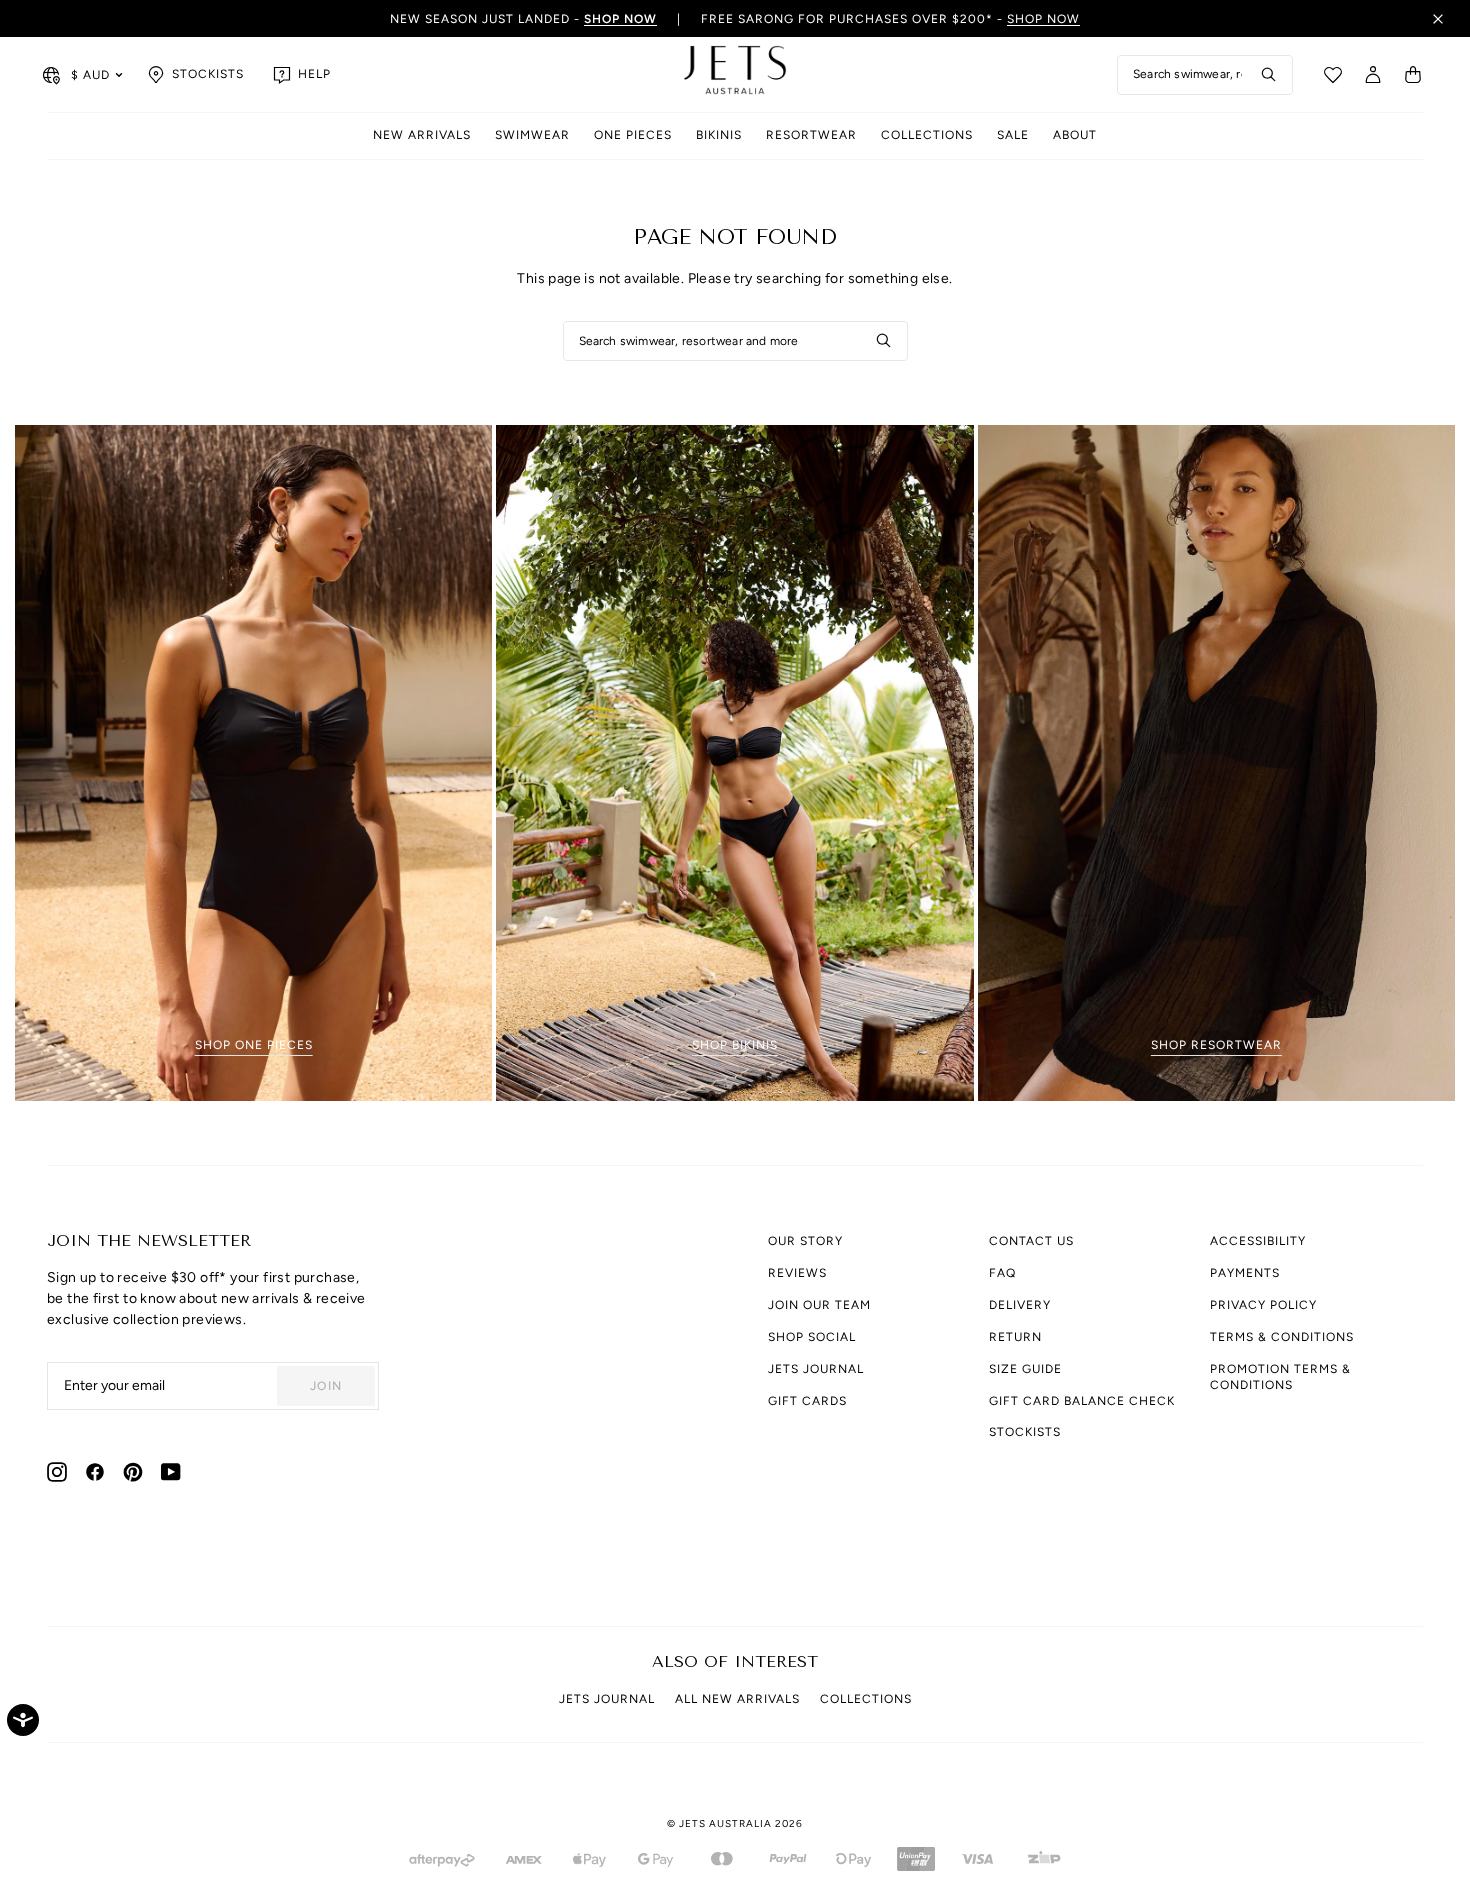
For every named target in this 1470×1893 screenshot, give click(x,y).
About (1075, 135)
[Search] (1269, 75)
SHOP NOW (1043, 19)
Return (1015, 1337)
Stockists (1025, 1432)
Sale (1013, 135)
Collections (927, 135)
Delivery (1020, 1305)
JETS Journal (816, 1369)
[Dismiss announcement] (1438, 19)
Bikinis (719, 135)
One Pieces (633, 135)
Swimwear (532, 135)
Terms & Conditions (1282, 1337)
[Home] (735, 74)
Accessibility (1258, 1241)
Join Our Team (819, 1305)
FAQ (1002, 1273)
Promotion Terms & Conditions (1280, 1377)
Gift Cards (807, 1401)
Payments (1245, 1273)
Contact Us (1031, 1241)
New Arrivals (422, 135)
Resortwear (811, 135)
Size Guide (1025, 1369)
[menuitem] (422, 136)
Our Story (805, 1241)
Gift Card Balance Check (1082, 1401)
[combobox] (1205, 75)
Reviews (797, 1273)
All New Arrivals (737, 1699)
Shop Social (812, 1337)
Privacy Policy (1263, 1305)
